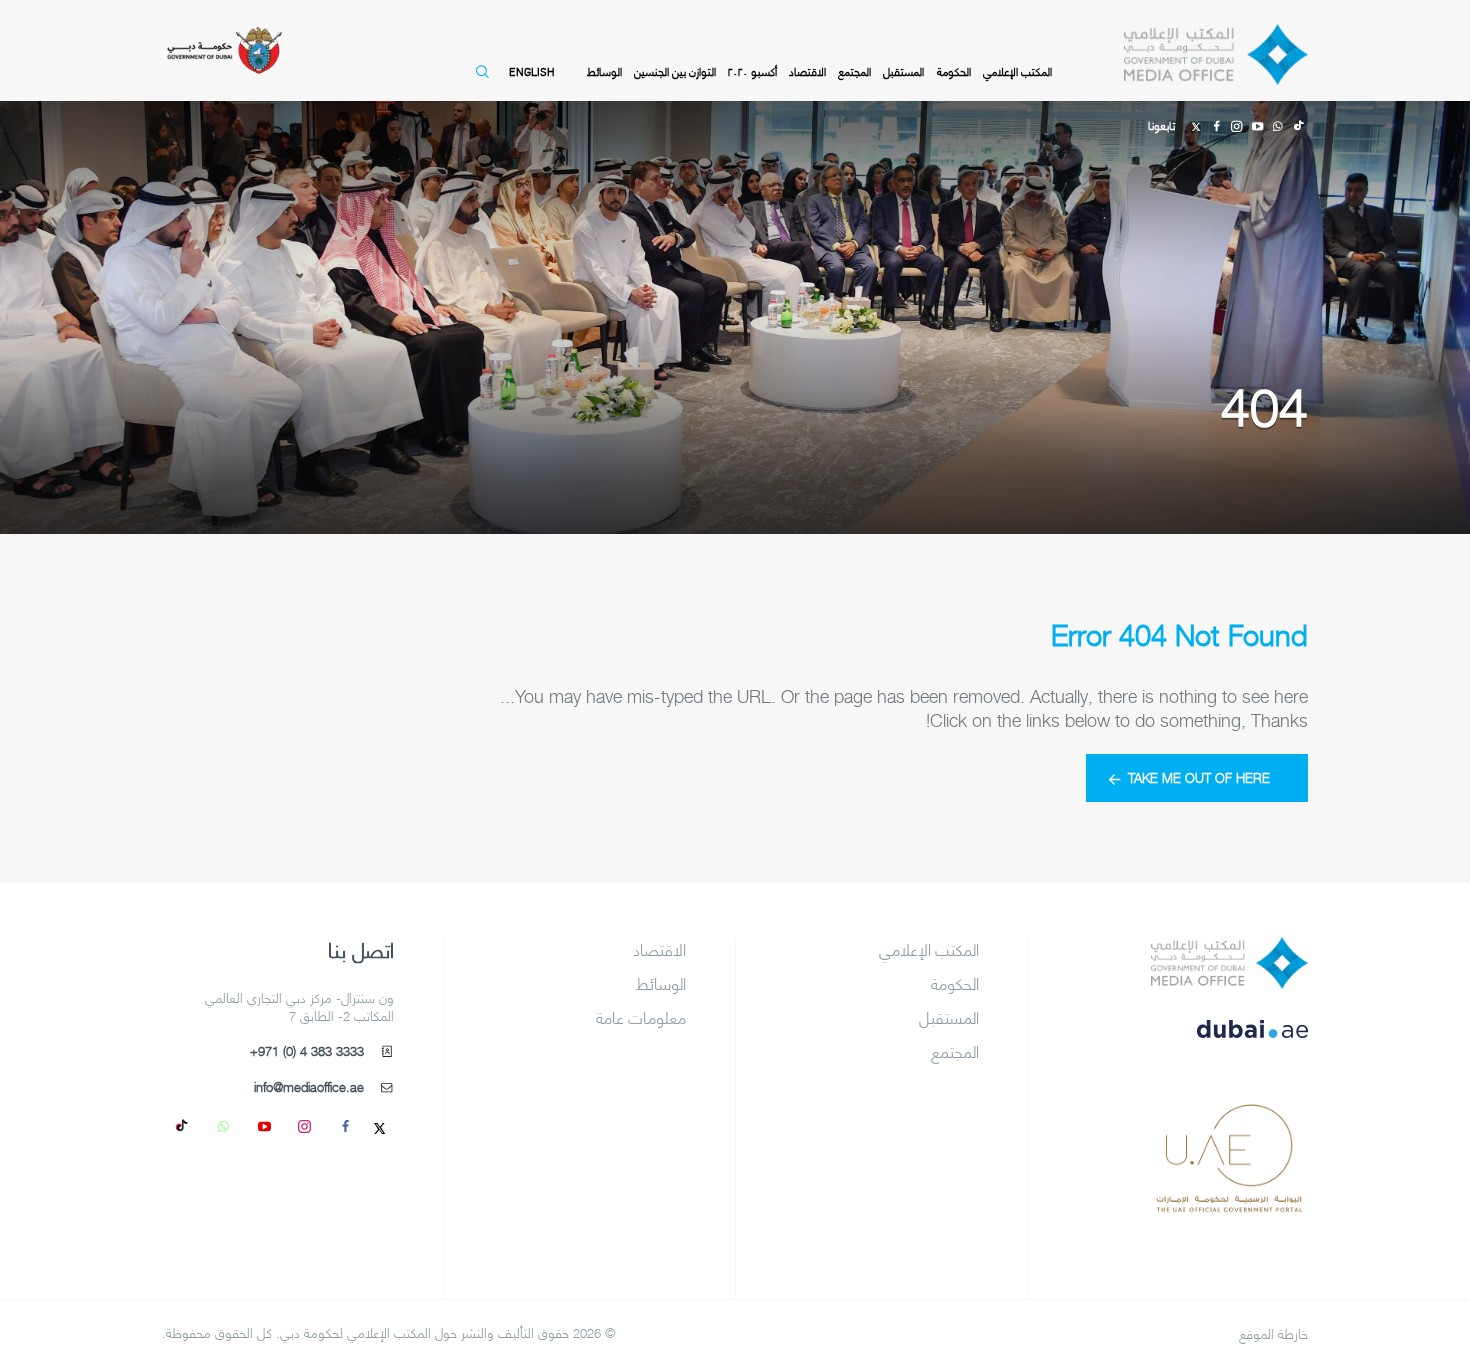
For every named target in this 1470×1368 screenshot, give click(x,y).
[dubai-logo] (1229, 1124)
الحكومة (954, 71)
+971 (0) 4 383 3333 (307, 1051)
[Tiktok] (1298, 124)
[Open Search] (478, 81)
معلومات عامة (641, 1017)
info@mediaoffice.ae (309, 1087)
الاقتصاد (807, 71)
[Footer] (1229, 1204)
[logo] (1229, 963)
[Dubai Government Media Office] (1216, 54)
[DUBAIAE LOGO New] (1229, 1043)
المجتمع (854, 71)
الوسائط (604, 71)
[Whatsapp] (1277, 124)
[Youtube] (1257, 124)
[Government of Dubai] (224, 50)
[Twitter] (1196, 124)
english (531, 71)
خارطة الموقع (1273, 1333)
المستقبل (903, 71)
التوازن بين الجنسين (675, 71)
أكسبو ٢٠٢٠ (752, 71)
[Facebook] (1216, 124)
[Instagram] (1237, 124)
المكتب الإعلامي (1017, 71)
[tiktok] (183, 1125)
